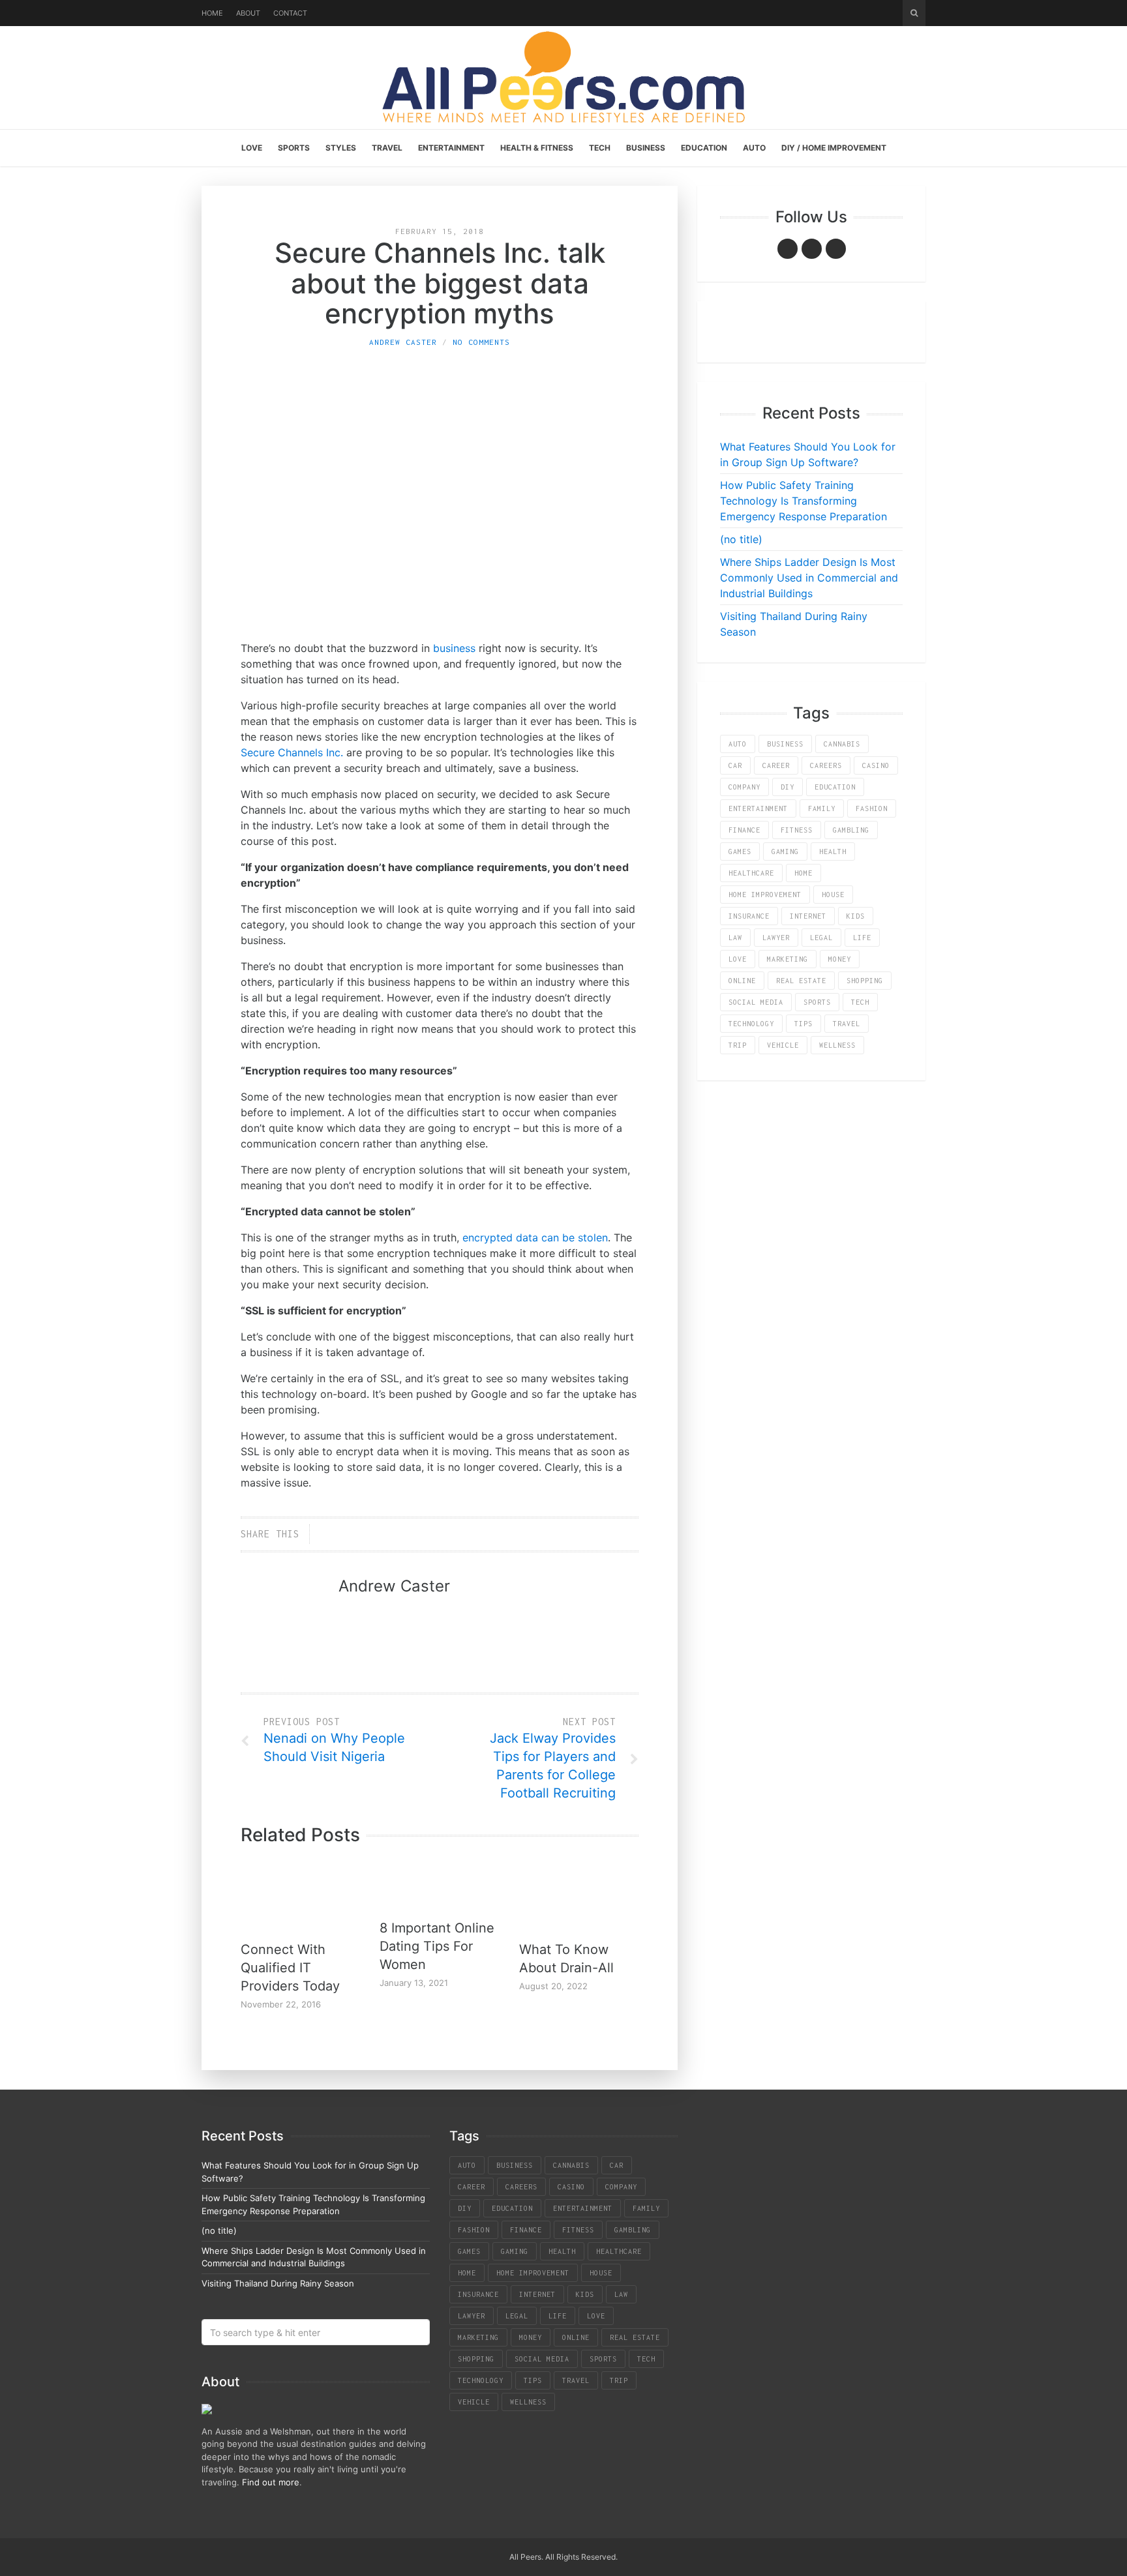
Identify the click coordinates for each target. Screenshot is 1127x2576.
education (835, 787)
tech (860, 1002)
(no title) (741, 539)
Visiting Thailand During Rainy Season (278, 2283)
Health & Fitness (537, 148)
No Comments (481, 342)
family (822, 808)
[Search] (914, 13)
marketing (788, 959)
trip (738, 1045)
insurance (749, 916)
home (804, 873)
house (833, 895)
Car (735, 765)
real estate (801, 981)
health (833, 851)
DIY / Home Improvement (834, 148)
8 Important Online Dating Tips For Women (437, 1946)
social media (756, 1002)
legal (821, 938)
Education (704, 148)
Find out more (271, 2482)
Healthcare (751, 873)
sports (817, 1002)
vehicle (783, 1045)
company (744, 787)
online (742, 981)
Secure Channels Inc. (292, 752)
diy (788, 787)
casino (876, 765)
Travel (387, 148)
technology (751, 1024)
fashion (872, 808)
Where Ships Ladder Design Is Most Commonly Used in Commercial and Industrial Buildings (809, 578)
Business (646, 148)
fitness (797, 830)
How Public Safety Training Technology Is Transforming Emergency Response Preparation (804, 501)
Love (252, 148)
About (248, 13)
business (454, 648)
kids (856, 916)
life (862, 938)
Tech (600, 148)
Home (212, 13)
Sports (294, 148)
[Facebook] (788, 249)
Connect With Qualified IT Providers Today (290, 1968)
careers (826, 765)
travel (847, 1024)
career (776, 765)
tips (804, 1024)
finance (744, 830)
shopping (865, 981)
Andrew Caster (403, 342)
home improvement (765, 895)
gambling (851, 830)
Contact (290, 13)
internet (808, 916)
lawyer (776, 938)
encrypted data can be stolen (535, 1237)
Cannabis (842, 744)
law (735, 938)
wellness (837, 1045)
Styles (341, 148)
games (740, 851)
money (840, 959)
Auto (754, 148)
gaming (785, 851)
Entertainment (451, 148)
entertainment (758, 808)
